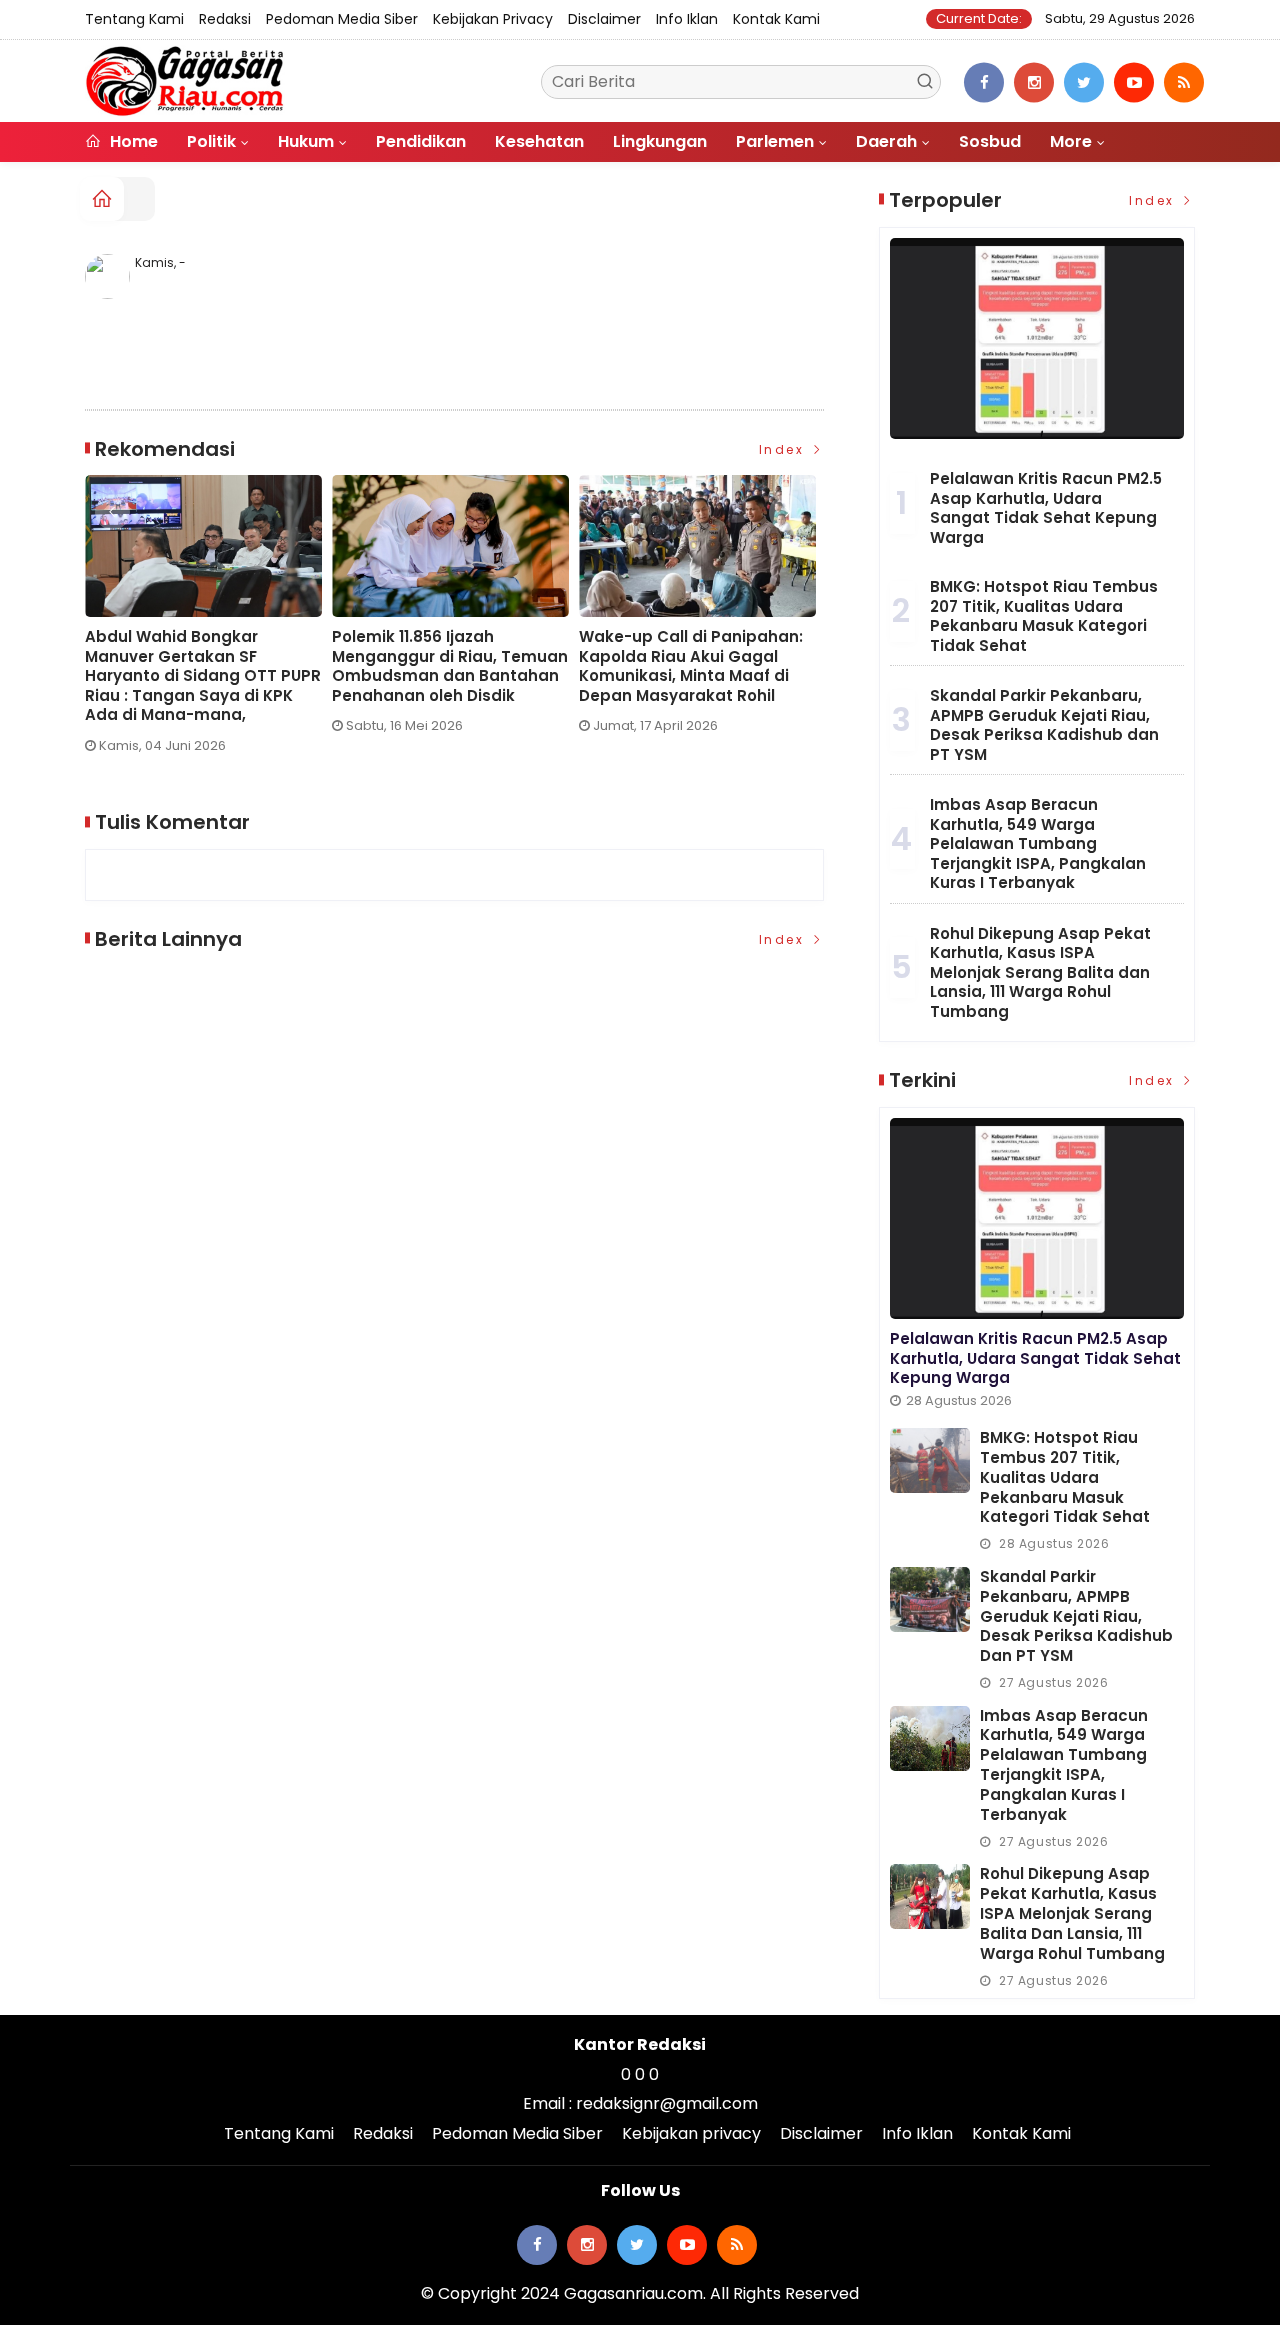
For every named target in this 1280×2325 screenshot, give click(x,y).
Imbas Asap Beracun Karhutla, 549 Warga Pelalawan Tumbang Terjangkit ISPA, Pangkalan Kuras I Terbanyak (1038, 843)
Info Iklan (687, 19)
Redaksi (225, 19)
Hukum (306, 141)
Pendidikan (421, 141)
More (1071, 141)
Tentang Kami (134, 19)
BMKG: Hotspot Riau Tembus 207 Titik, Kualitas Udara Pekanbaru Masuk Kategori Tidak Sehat (1044, 616)
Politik (211, 141)
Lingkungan (660, 141)
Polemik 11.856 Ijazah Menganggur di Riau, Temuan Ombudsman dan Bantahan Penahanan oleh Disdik (450, 666)
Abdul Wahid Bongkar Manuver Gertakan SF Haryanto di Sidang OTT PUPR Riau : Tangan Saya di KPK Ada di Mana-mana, (203, 676)
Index (784, 449)
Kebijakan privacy (493, 19)
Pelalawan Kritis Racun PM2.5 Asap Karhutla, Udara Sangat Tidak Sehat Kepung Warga (1046, 508)
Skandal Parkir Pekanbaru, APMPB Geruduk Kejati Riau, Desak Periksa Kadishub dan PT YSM (1044, 725)
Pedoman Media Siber (342, 19)
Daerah (886, 141)
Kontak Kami (776, 19)
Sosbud (990, 141)
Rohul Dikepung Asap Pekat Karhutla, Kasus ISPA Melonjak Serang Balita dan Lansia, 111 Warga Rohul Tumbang (1040, 972)
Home (132, 141)
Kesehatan (539, 141)
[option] (208, 622)
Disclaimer (604, 19)
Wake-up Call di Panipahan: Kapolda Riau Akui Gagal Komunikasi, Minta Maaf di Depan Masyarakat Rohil (691, 666)
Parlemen (775, 141)
